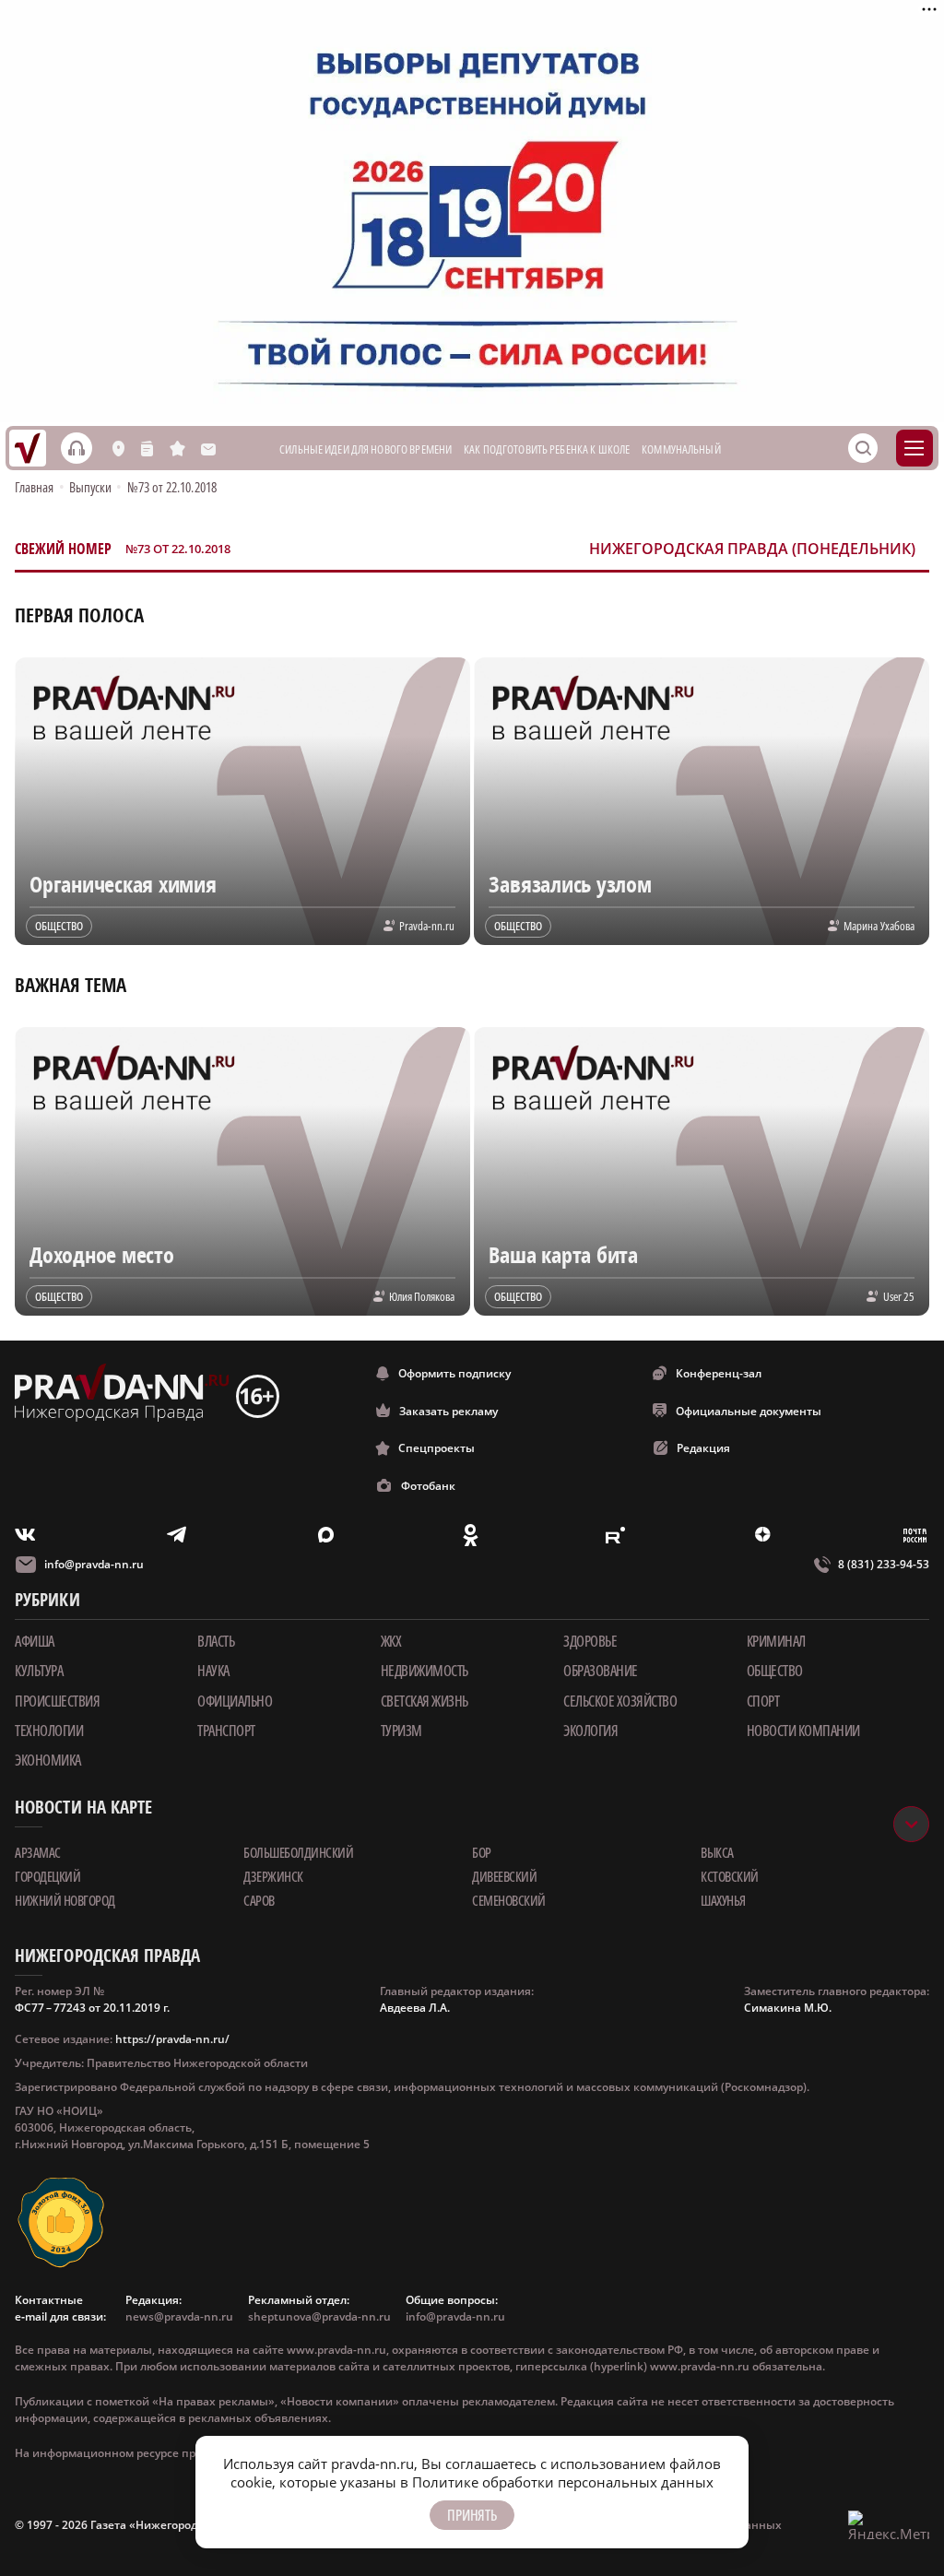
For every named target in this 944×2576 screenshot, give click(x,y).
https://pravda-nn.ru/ (172, 2039)
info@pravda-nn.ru (94, 1564)
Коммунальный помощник (710, 449)
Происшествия (57, 1701)
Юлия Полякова (422, 1296)
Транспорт (226, 1731)
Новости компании (803, 1731)
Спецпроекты (437, 1448)
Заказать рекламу (448, 1411)
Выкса (717, 1852)
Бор (482, 1852)
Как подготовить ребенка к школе (547, 449)
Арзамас (38, 1852)
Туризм (401, 1731)
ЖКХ (391, 1641)
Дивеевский (504, 1876)
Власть (216, 1641)
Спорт (763, 1701)
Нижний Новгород (65, 1900)
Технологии (49, 1731)
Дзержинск (273, 1876)
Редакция (703, 1448)
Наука (213, 1671)
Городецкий (47, 1876)
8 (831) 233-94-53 (884, 1564)
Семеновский (509, 1900)
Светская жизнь (425, 1701)
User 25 (899, 1296)
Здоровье (590, 1641)
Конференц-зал (719, 1373)
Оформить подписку (454, 1373)
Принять (472, 2515)
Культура (39, 1671)
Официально (235, 1701)
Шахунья (723, 1900)
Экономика (48, 1760)
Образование (601, 1671)
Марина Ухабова (879, 926)
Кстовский (730, 1876)
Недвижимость (425, 1671)
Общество (775, 1671)
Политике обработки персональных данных (563, 2482)
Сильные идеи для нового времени (366, 449)
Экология (590, 1731)
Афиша (35, 1641)
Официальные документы (749, 1411)
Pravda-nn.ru (427, 926)
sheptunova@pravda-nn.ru (319, 2316)
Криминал (776, 1641)
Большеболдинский (298, 1852)
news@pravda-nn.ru (179, 2316)
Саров (259, 1900)
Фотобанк (428, 1486)
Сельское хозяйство (620, 1701)
